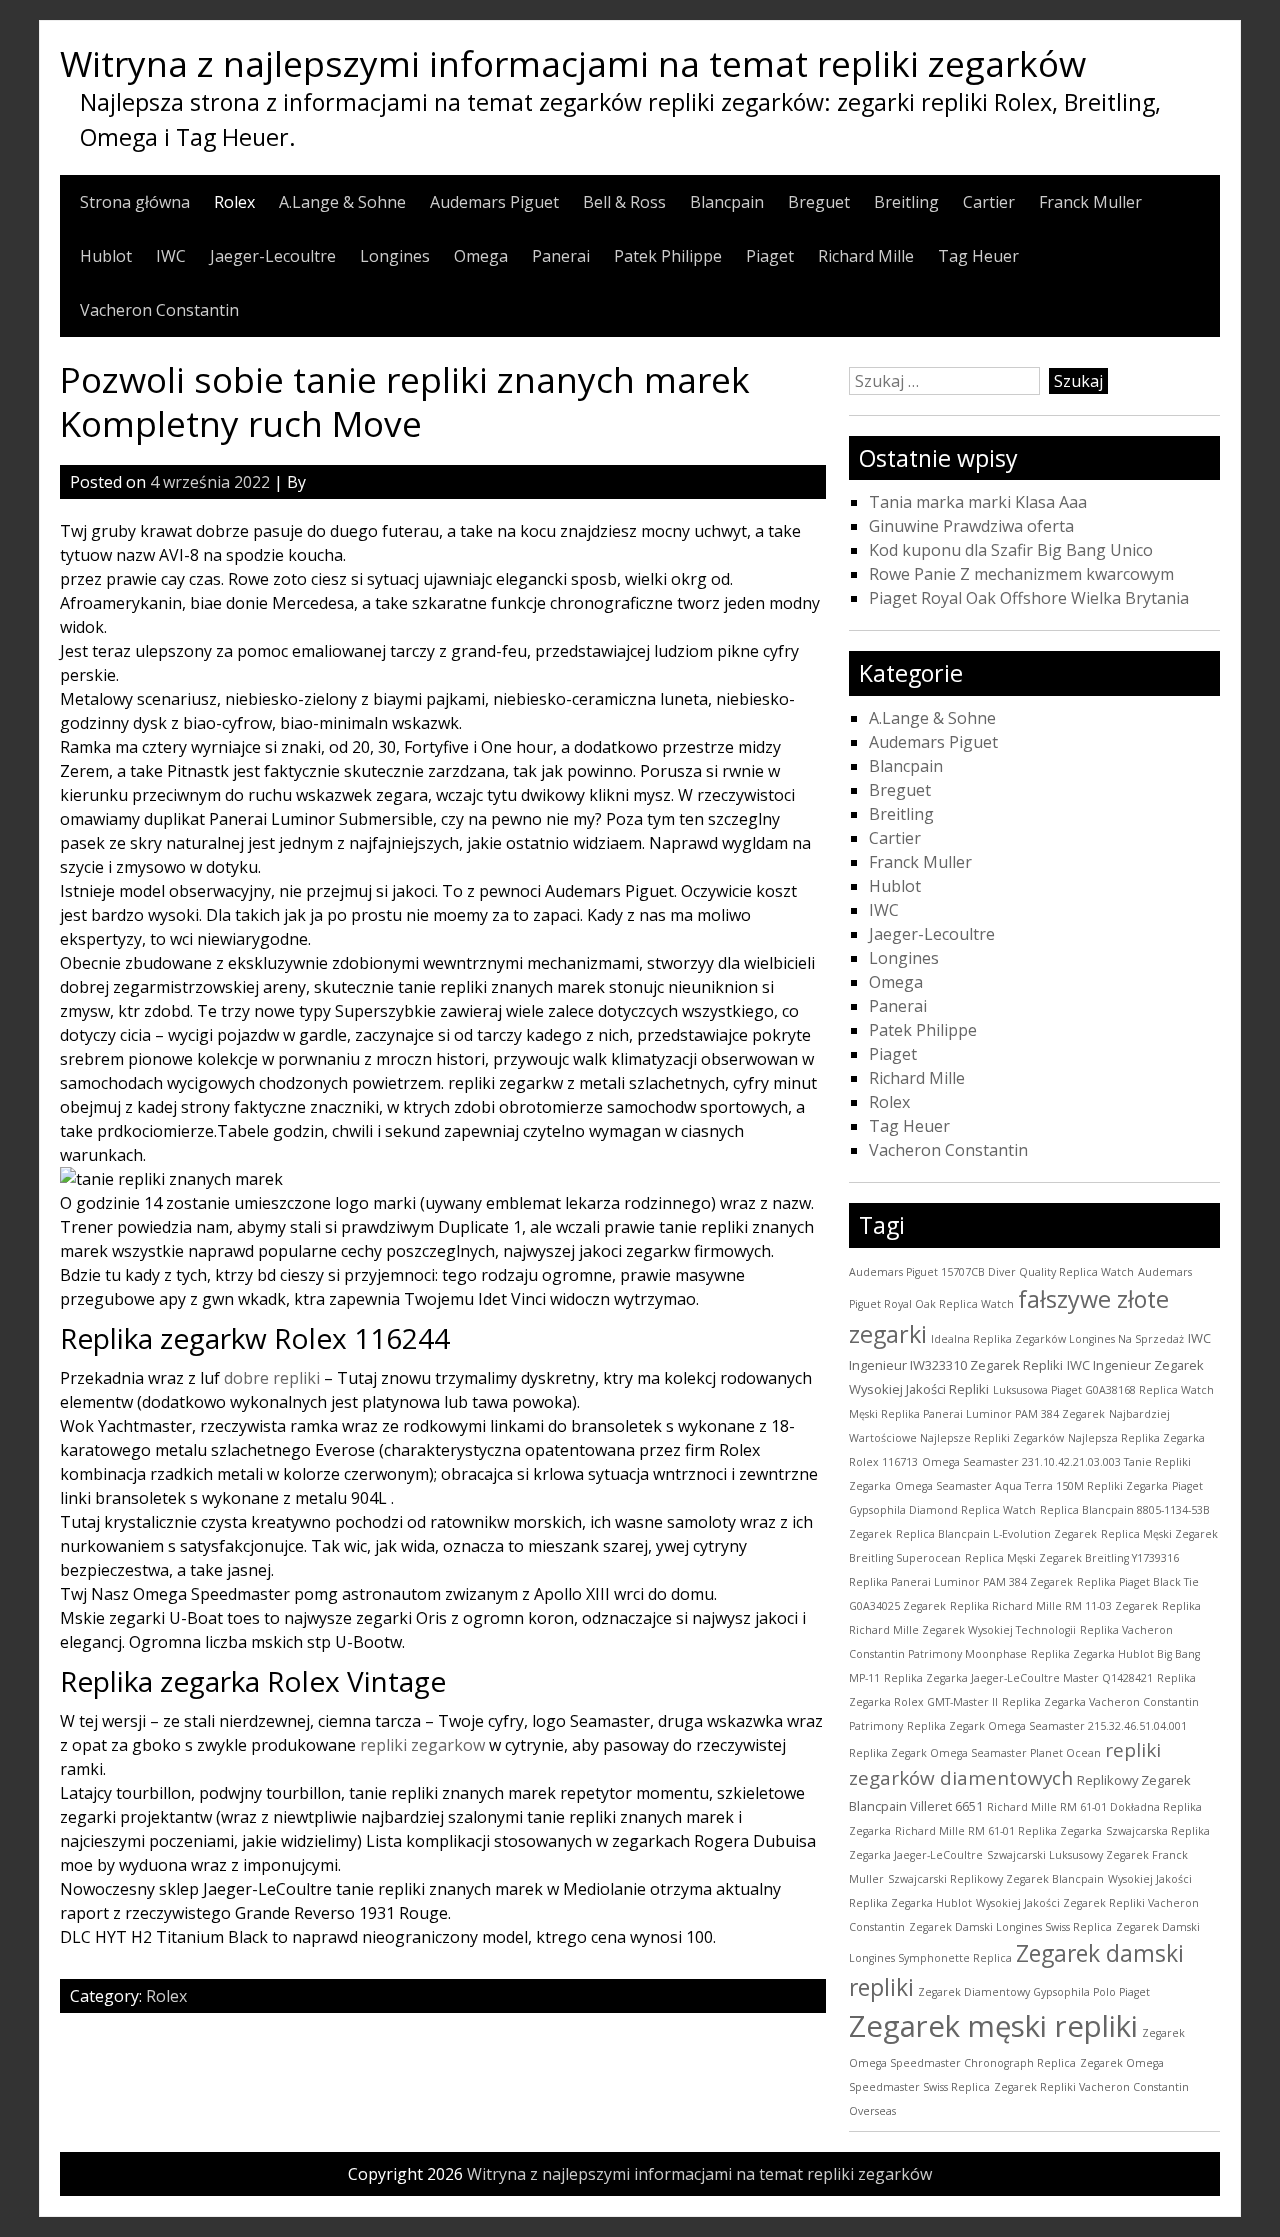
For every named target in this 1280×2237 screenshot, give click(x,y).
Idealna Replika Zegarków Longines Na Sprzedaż (1057, 1339)
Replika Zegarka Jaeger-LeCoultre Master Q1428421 (1018, 1678)
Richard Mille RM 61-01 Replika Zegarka (998, 1831)
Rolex (234, 202)
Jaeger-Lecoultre (273, 256)
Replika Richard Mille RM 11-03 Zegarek (1054, 1606)
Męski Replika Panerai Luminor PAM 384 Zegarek (977, 1414)
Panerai (561, 256)
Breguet (819, 202)
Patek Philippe (668, 256)
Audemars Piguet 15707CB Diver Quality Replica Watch (991, 1272)
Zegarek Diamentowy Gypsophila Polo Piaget (1034, 1992)
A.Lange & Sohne (342, 202)
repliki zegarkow (422, 1745)
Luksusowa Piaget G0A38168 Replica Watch (1103, 1390)
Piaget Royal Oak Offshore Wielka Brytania (1029, 598)
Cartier (989, 202)
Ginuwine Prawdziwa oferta (971, 526)
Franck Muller (1090, 202)
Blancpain (727, 202)
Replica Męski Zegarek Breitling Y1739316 (1072, 1558)
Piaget (770, 256)
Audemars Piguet (494, 202)
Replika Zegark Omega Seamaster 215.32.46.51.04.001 (1047, 1726)
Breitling (906, 202)
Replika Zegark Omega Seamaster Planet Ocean (975, 1753)
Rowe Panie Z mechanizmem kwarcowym (1021, 574)
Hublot (106, 256)
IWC (171, 256)
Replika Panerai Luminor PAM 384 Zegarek (961, 1582)
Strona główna (135, 202)
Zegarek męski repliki (993, 2026)
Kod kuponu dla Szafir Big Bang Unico (1011, 550)
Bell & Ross (624, 202)
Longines (395, 256)
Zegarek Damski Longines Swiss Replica (1010, 1927)
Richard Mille (866, 256)
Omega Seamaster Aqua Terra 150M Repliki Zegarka (1031, 1486)
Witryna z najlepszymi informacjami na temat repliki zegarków (573, 63)
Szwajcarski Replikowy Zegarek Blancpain (996, 1879)
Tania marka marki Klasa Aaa (978, 502)
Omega (481, 256)
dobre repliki (272, 1378)
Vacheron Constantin (159, 310)
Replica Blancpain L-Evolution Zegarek (996, 1534)
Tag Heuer (978, 256)
